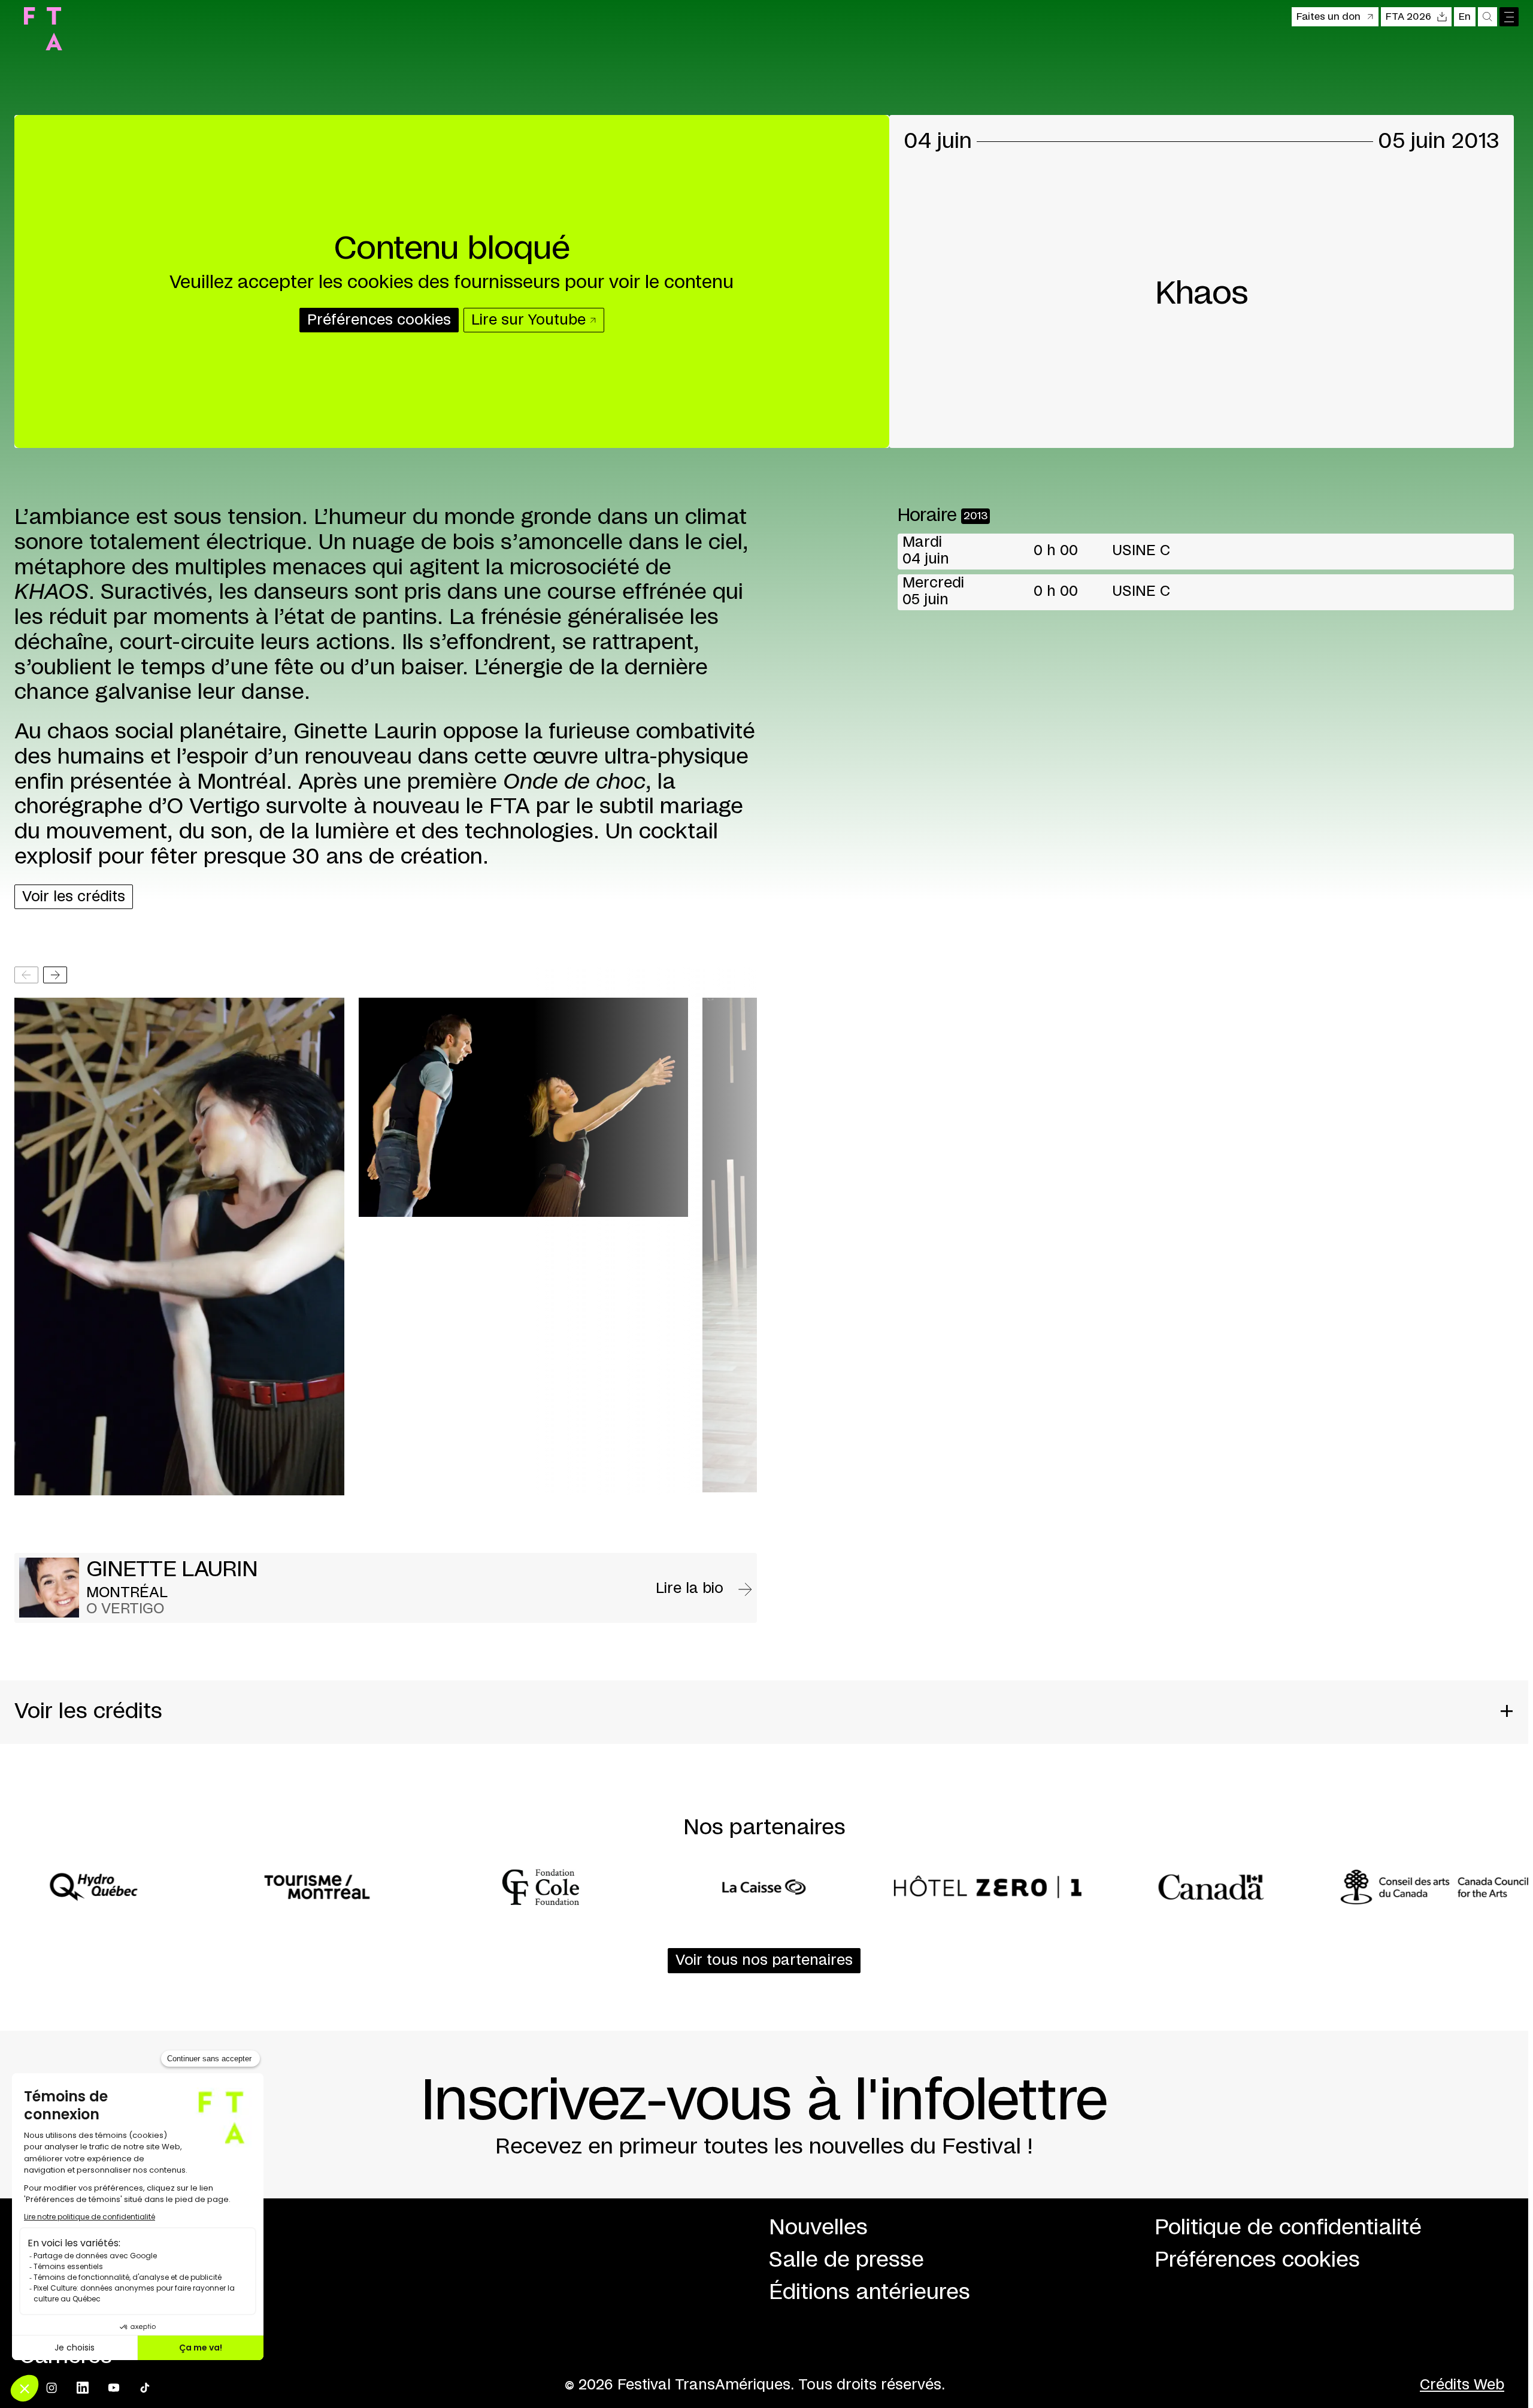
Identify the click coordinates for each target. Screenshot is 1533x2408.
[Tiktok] (145, 2388)
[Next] (55, 975)
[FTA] (43, 29)
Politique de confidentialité (1288, 2228)
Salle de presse (846, 2260)
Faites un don (1329, 17)
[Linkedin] (83, 2388)
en (1465, 17)
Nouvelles (818, 2228)
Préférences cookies (1257, 2260)
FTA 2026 (1408, 17)
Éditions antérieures (869, 2292)
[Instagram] (51, 2388)
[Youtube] (114, 2388)
